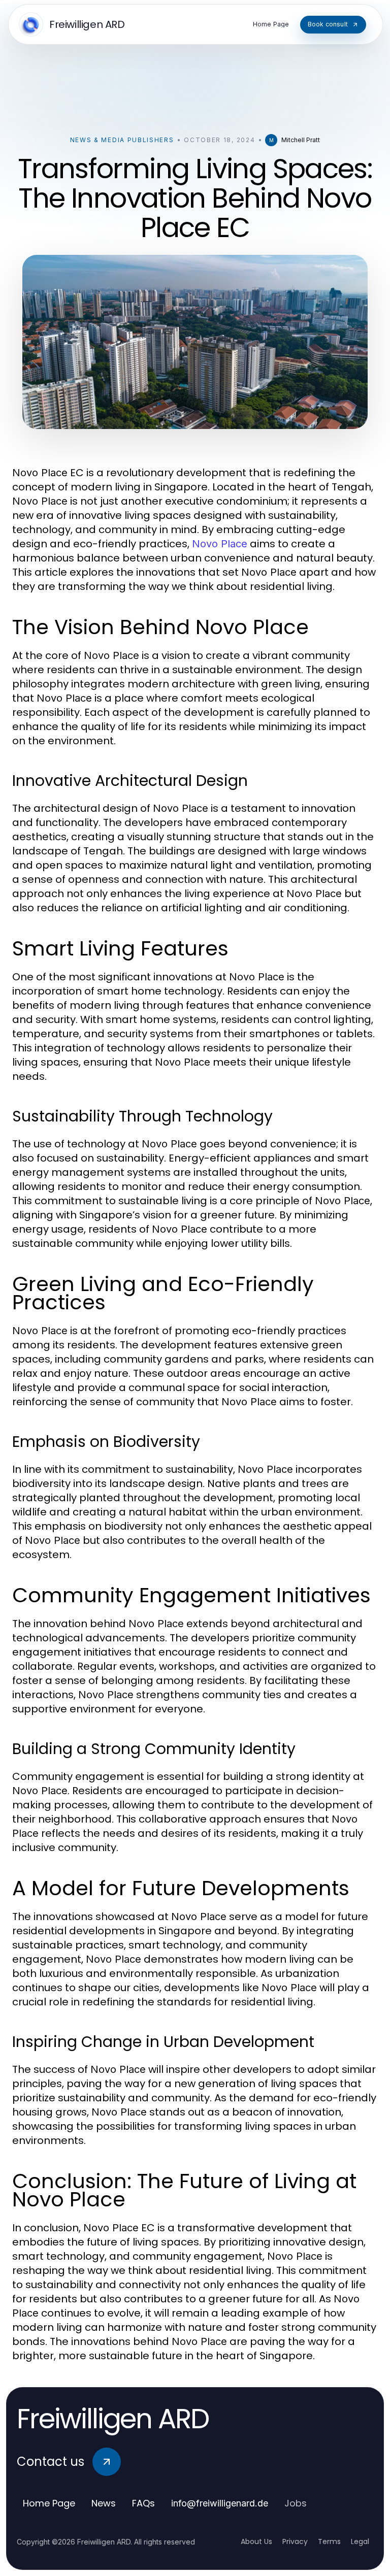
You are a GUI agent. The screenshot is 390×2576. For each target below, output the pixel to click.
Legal (360, 2541)
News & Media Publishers (122, 140)
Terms (329, 2541)
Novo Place (220, 544)
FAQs (143, 2503)
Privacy (295, 2541)
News (104, 2503)
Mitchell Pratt (301, 140)
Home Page (49, 2503)
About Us (256, 2541)
